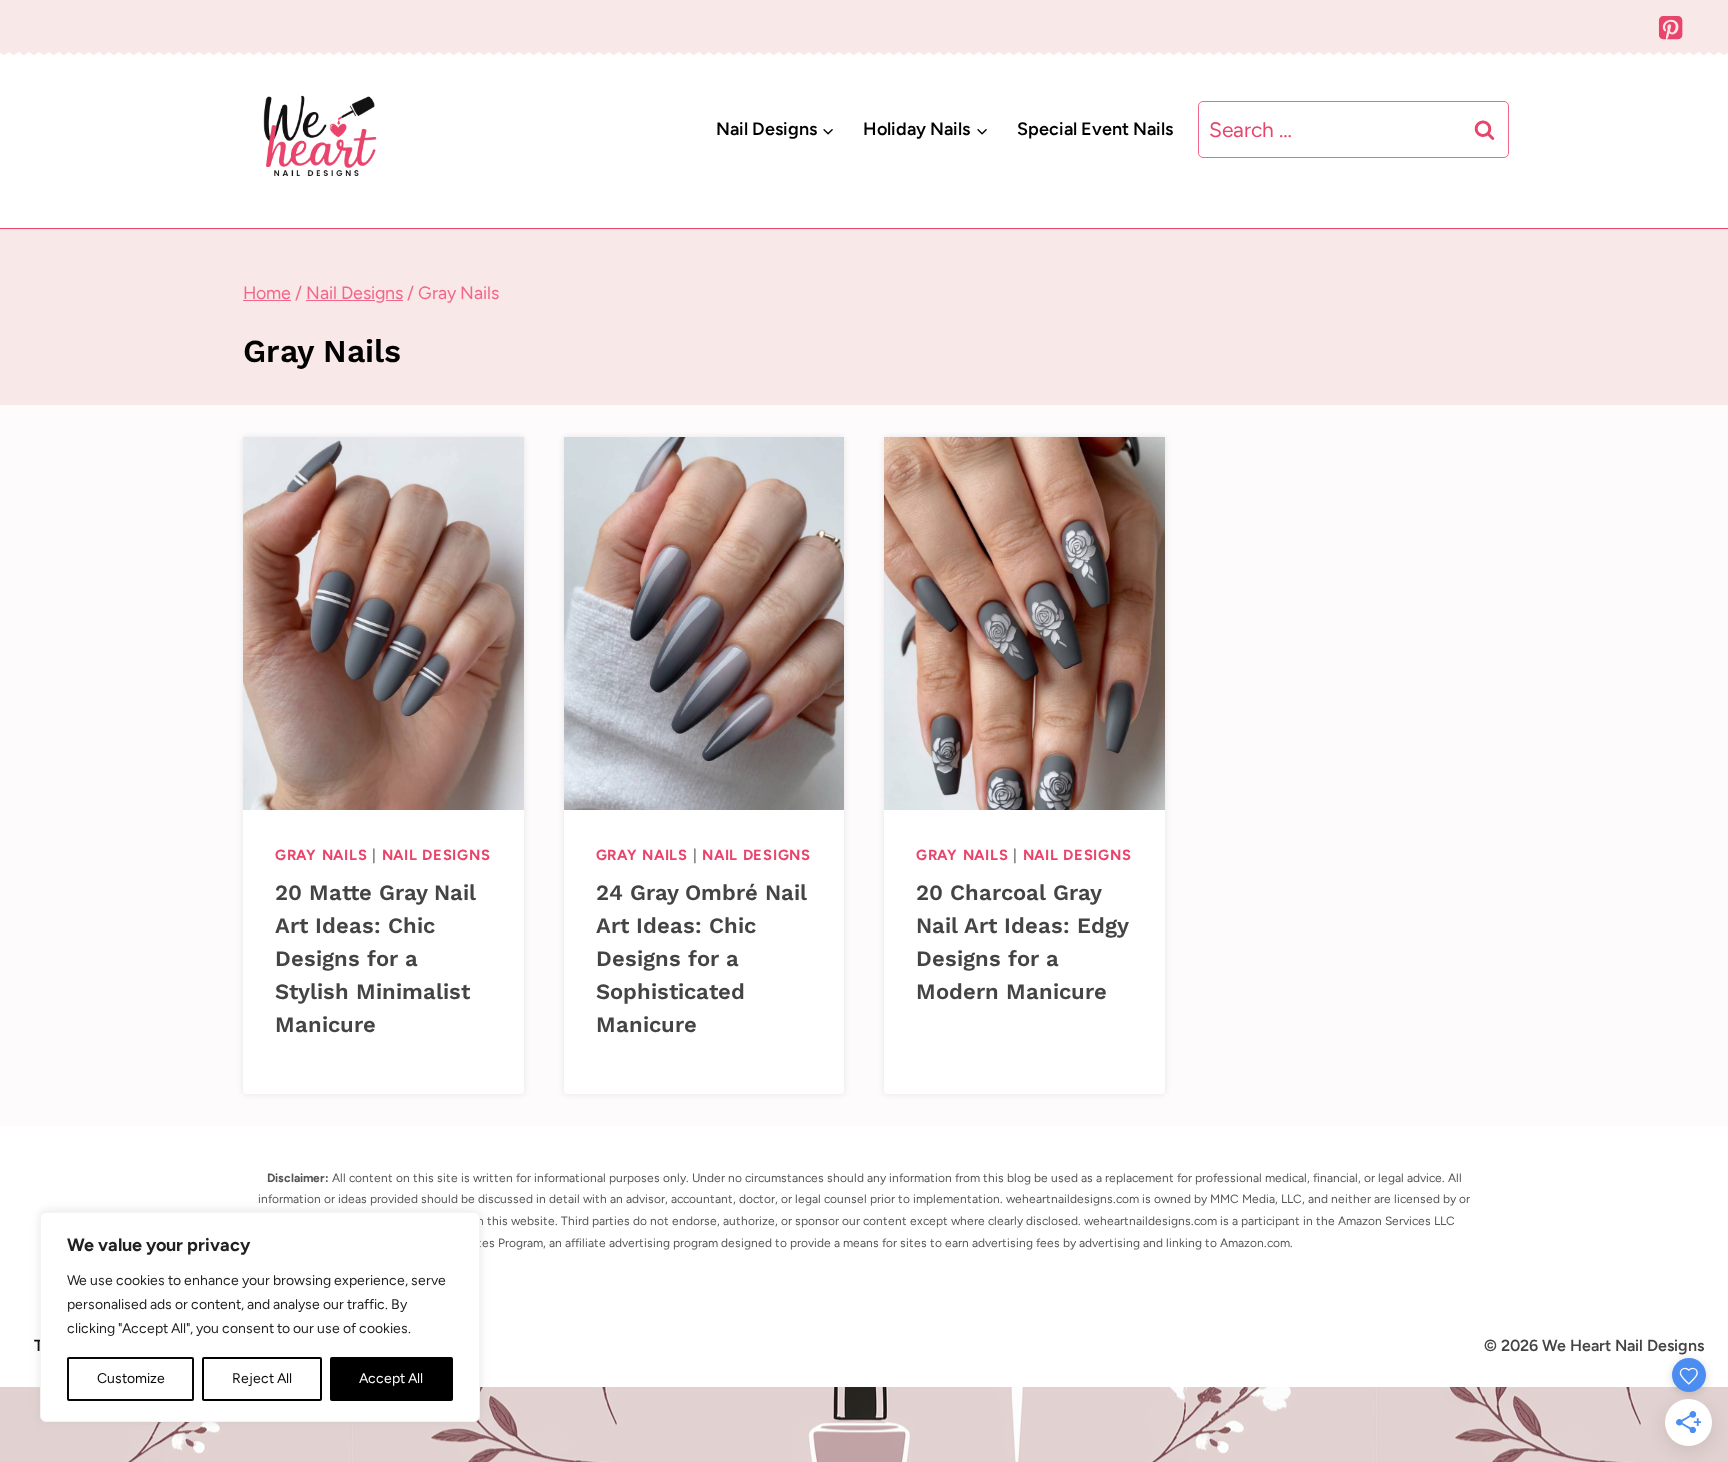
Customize (131, 1378)
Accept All (391, 1378)
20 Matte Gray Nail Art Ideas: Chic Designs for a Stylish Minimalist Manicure (375, 958)
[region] (260, 1317)
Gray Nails (321, 855)
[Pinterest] (1670, 27)
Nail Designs (436, 855)
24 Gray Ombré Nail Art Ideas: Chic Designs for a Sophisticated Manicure (701, 958)
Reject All (262, 1378)
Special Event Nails (1095, 129)
